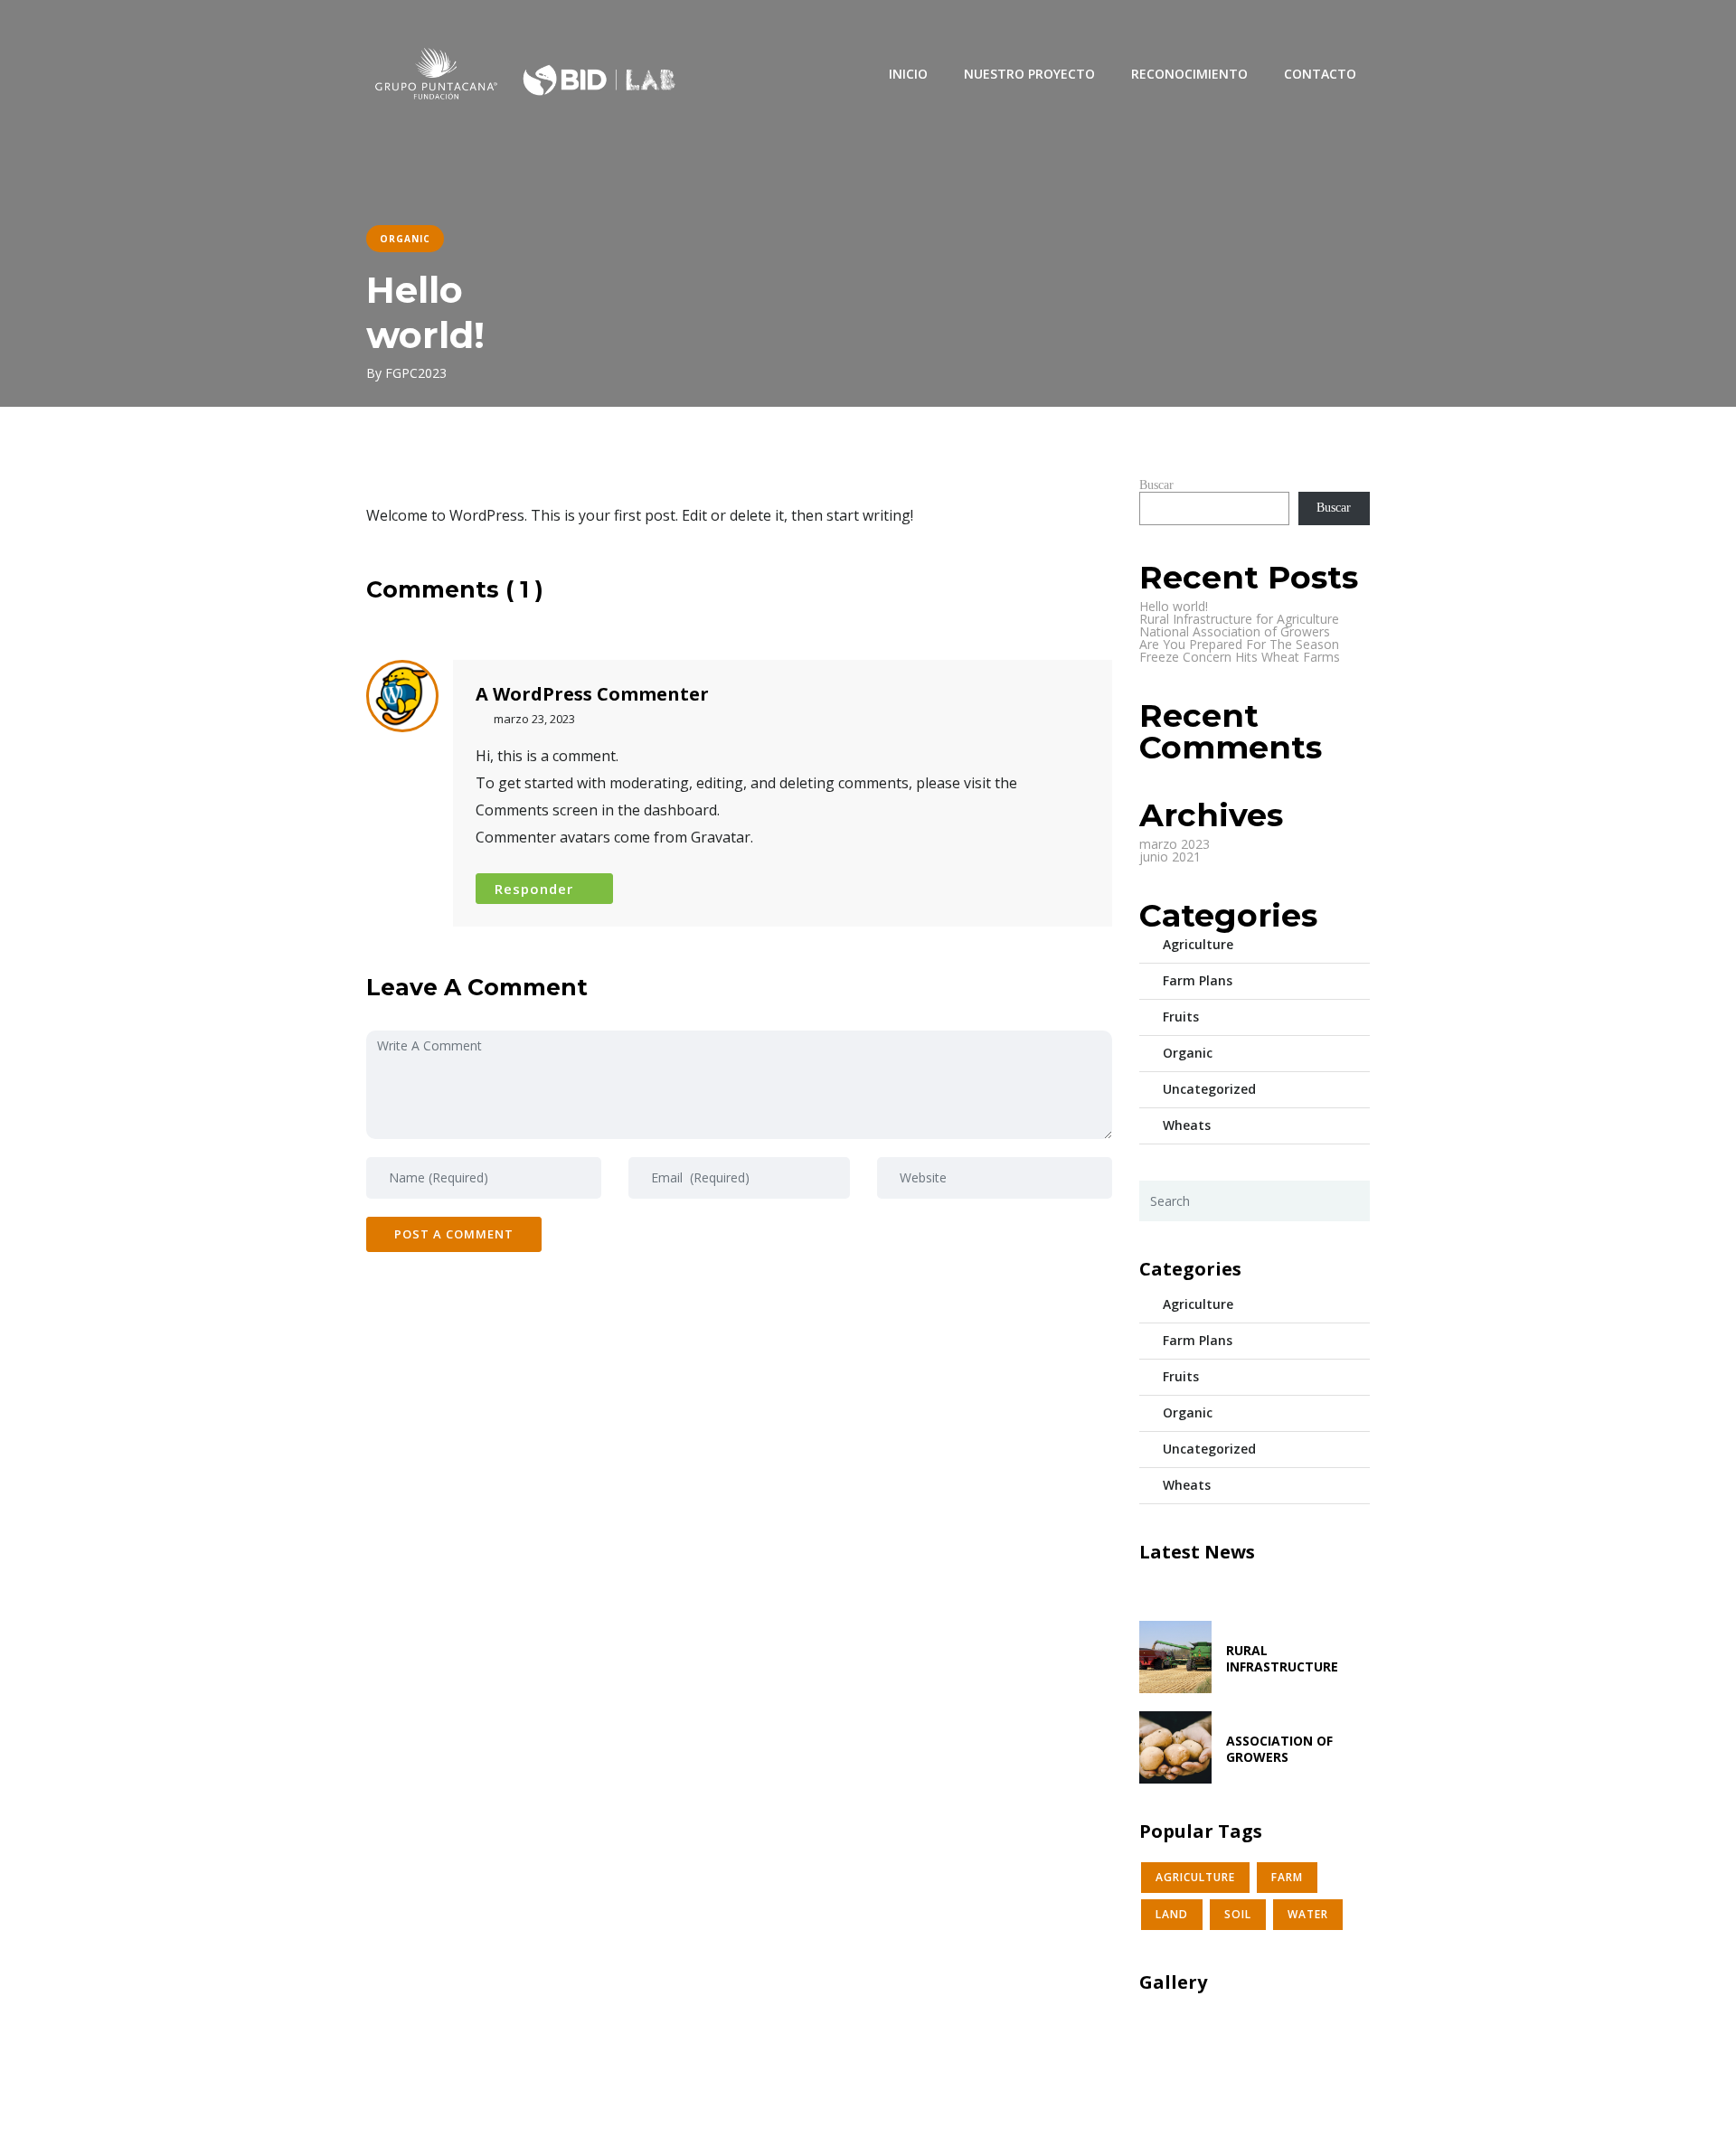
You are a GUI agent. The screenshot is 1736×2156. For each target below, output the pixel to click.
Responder (534, 889)
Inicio (908, 74)
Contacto (1320, 74)
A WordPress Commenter (592, 694)
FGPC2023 (416, 373)
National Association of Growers (1235, 631)
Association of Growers (1279, 1749)
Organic (1188, 1053)
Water (1308, 1914)
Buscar (1156, 485)
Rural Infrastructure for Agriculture (1239, 619)
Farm (1287, 1877)
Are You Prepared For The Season (1239, 644)
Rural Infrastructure (1282, 1658)
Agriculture (1198, 944)
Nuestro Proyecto (1029, 74)
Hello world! (1174, 606)
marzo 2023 (1175, 844)
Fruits (1181, 1017)
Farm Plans (1198, 980)
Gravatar (721, 837)
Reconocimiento (1189, 74)
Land (1172, 1914)
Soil (1238, 1914)
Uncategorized (1209, 1089)
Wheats (1187, 1125)
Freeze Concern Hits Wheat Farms (1240, 657)
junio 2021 (1170, 857)
